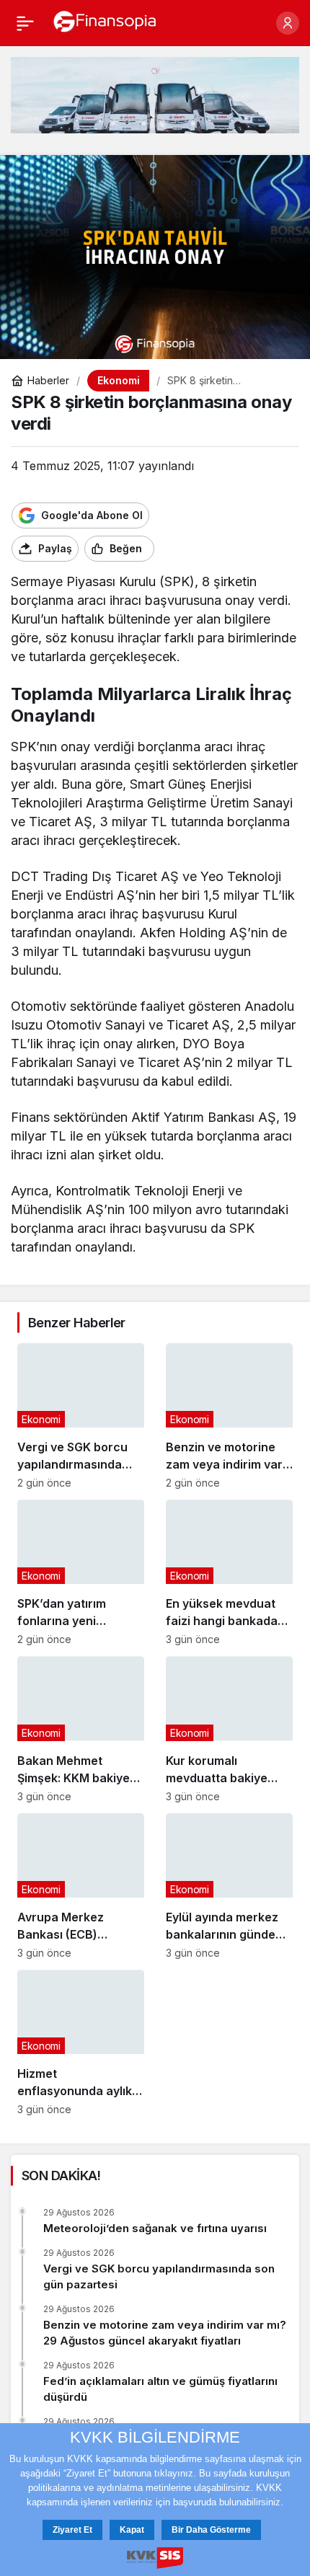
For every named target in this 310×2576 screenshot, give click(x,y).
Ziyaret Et (72, 2530)
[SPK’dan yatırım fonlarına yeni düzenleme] (81, 1572)
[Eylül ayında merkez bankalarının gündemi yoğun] (229, 1886)
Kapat (132, 2530)
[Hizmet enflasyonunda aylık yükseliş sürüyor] (81, 2042)
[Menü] (25, 23)
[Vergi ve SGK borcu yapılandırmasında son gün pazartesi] (81, 1416)
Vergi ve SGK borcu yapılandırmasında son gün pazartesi (159, 2276)
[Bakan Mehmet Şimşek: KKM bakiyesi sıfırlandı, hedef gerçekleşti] (81, 1729)
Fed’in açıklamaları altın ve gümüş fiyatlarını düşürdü (160, 2389)
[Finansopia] (105, 22)
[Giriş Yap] (288, 23)
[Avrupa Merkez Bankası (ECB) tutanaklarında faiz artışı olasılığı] (81, 1886)
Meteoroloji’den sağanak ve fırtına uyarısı (155, 2228)
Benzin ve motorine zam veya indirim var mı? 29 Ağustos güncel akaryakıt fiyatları (165, 2333)
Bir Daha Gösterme (211, 2530)
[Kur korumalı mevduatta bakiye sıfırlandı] (229, 1729)
